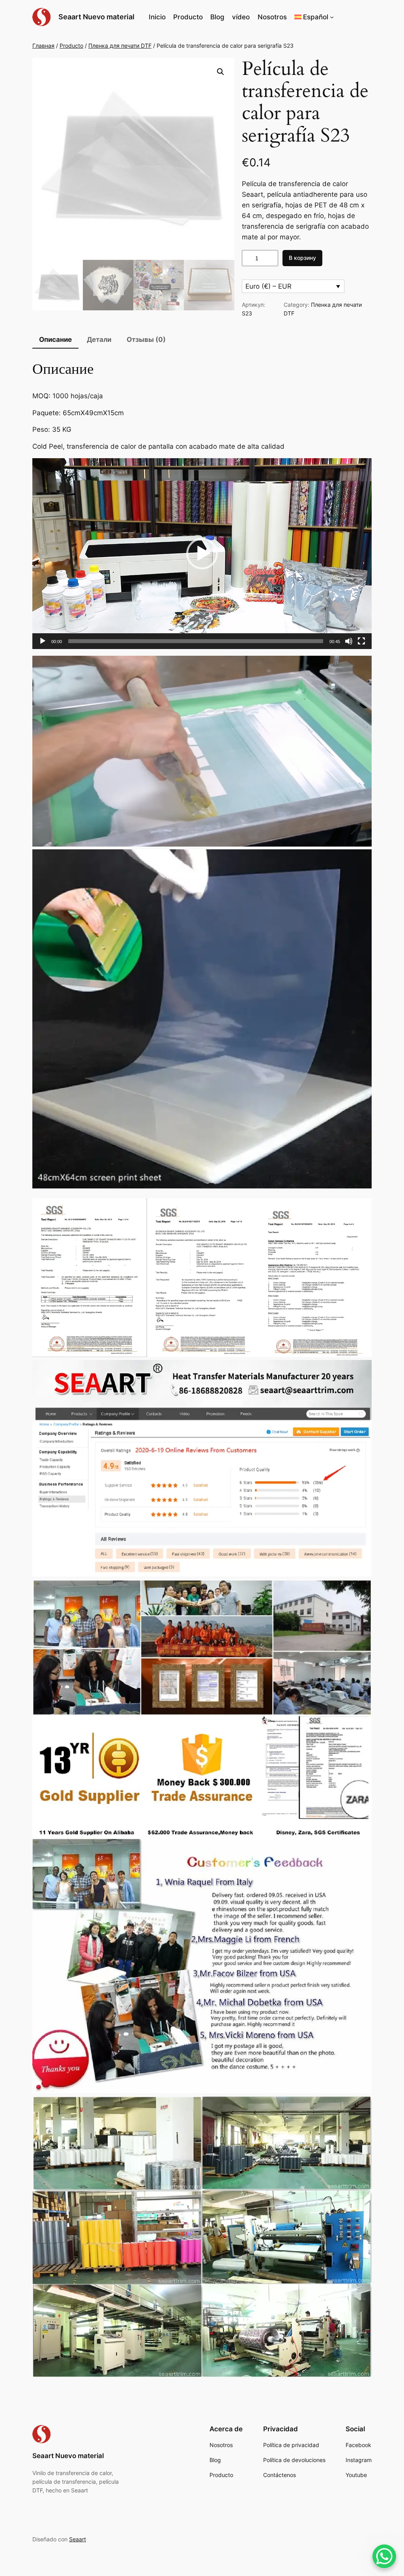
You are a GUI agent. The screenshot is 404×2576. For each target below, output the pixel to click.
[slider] (196, 641)
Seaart (78, 2539)
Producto (71, 46)
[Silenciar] (349, 641)
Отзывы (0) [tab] (146, 339)
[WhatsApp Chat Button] (384, 2556)
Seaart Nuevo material (96, 17)
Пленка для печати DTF (120, 46)
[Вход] (354, 17)
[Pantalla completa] (361, 641)
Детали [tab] (99, 339)
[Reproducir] (43, 641)
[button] (314, 17)
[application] (202, 554)
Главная (43, 46)
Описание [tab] (55, 339)
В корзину (302, 258)
